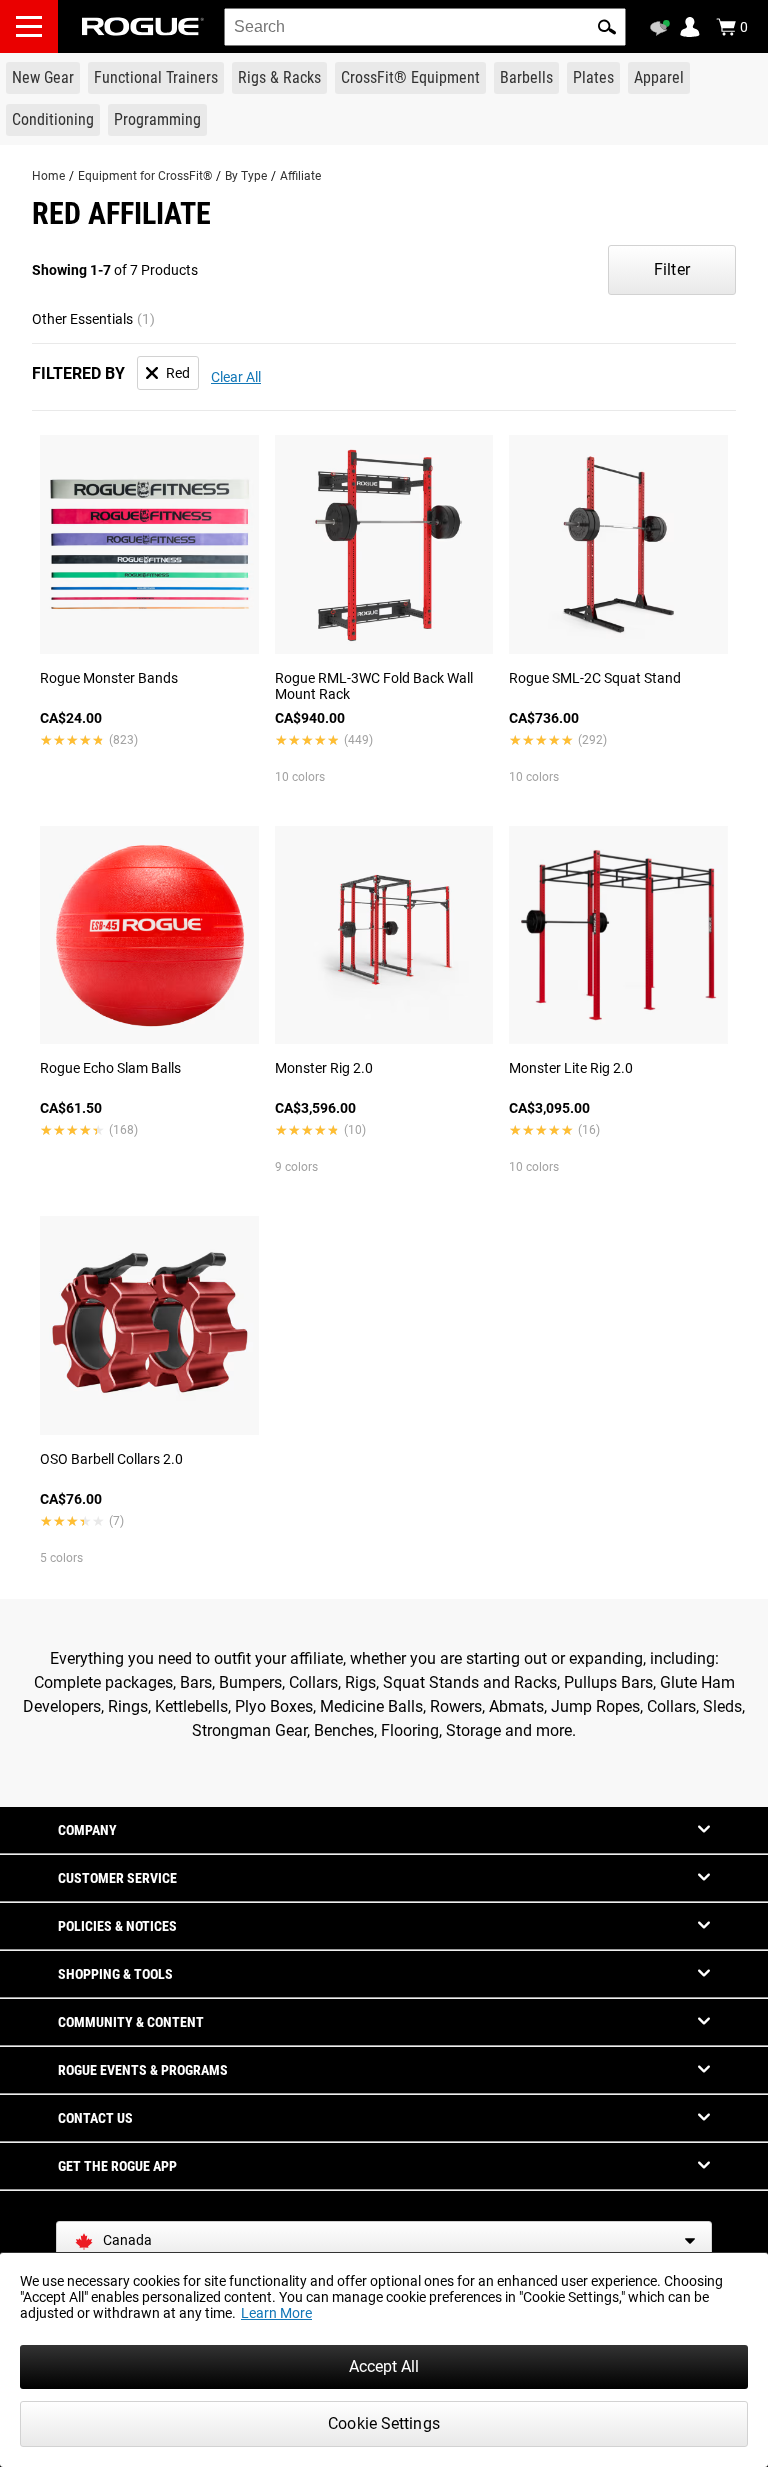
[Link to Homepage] (143, 26)
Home (48, 176)
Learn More (276, 2313)
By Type (246, 176)
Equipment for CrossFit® (145, 176)
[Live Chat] (663, 28)
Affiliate (300, 176)
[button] (607, 27)
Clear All (236, 377)
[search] (425, 27)
